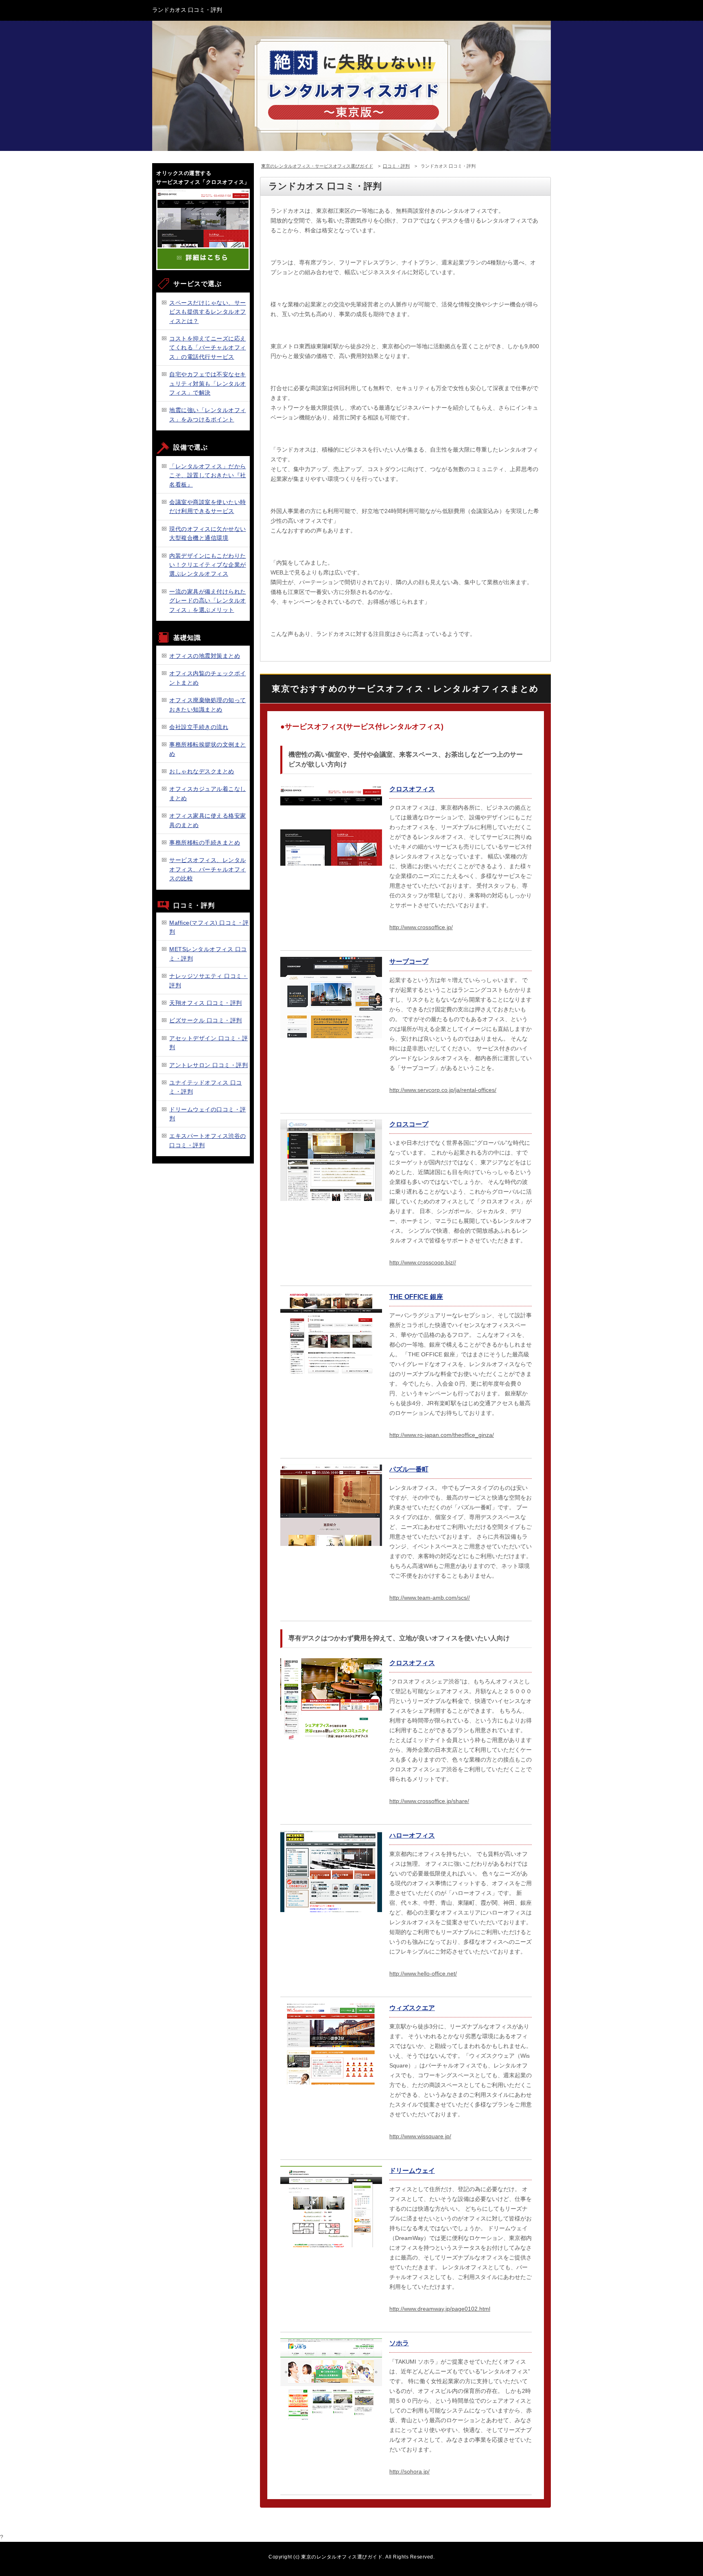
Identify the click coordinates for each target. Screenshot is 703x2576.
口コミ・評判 (396, 166)
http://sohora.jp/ (409, 2471)
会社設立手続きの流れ (199, 727)
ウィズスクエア (412, 2008)
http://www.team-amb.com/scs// (430, 1598)
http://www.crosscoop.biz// (423, 1262)
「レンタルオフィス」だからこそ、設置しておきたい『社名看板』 (208, 475)
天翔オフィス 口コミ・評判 (206, 1003)
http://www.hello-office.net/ (423, 1973)
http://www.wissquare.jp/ (420, 2136)
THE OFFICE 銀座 (416, 1297)
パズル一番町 (409, 1469)
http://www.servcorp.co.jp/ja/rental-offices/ (443, 1090)
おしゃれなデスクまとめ (202, 771)
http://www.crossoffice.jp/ (421, 927)
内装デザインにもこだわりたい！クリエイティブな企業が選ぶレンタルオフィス (208, 565)
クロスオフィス (412, 789)
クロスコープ (409, 1124)
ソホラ (399, 2343)
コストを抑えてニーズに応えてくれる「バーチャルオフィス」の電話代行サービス (208, 348)
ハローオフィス (412, 1835)
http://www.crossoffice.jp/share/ (429, 1801)
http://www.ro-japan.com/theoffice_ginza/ (442, 1435)
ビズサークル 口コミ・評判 (206, 1020)
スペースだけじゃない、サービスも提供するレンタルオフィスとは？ (208, 312)
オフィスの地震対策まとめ (205, 656)
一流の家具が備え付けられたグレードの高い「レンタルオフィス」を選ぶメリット (208, 601)
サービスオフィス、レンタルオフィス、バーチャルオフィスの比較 (208, 869)
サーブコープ (409, 962)
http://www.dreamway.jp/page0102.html (440, 2309)
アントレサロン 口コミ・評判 (208, 1065)
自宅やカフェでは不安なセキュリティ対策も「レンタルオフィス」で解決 (208, 383)
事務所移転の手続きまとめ (205, 843)
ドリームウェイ (412, 2171)
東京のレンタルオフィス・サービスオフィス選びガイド (317, 166)
